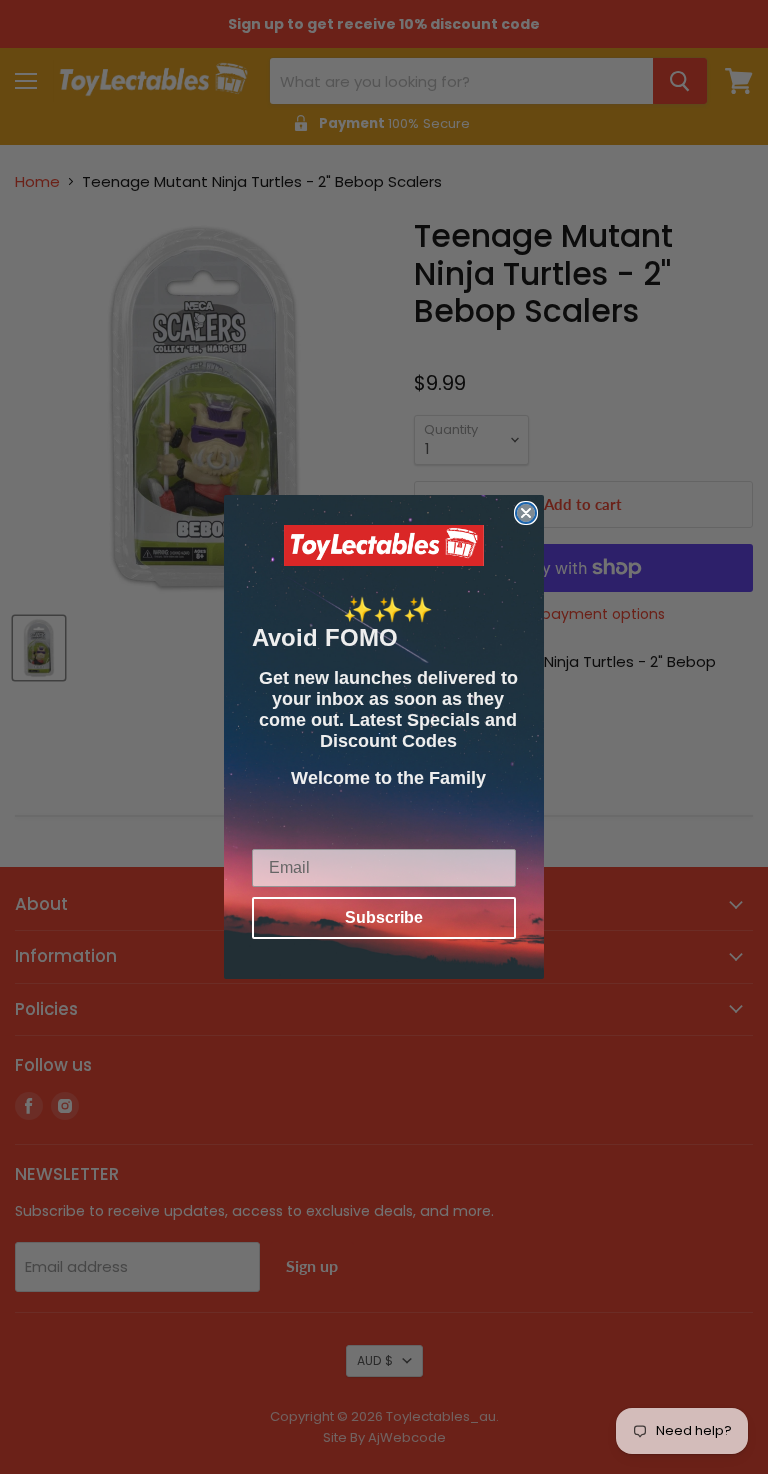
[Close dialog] (526, 513)
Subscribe (384, 917)
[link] (384, 546)
